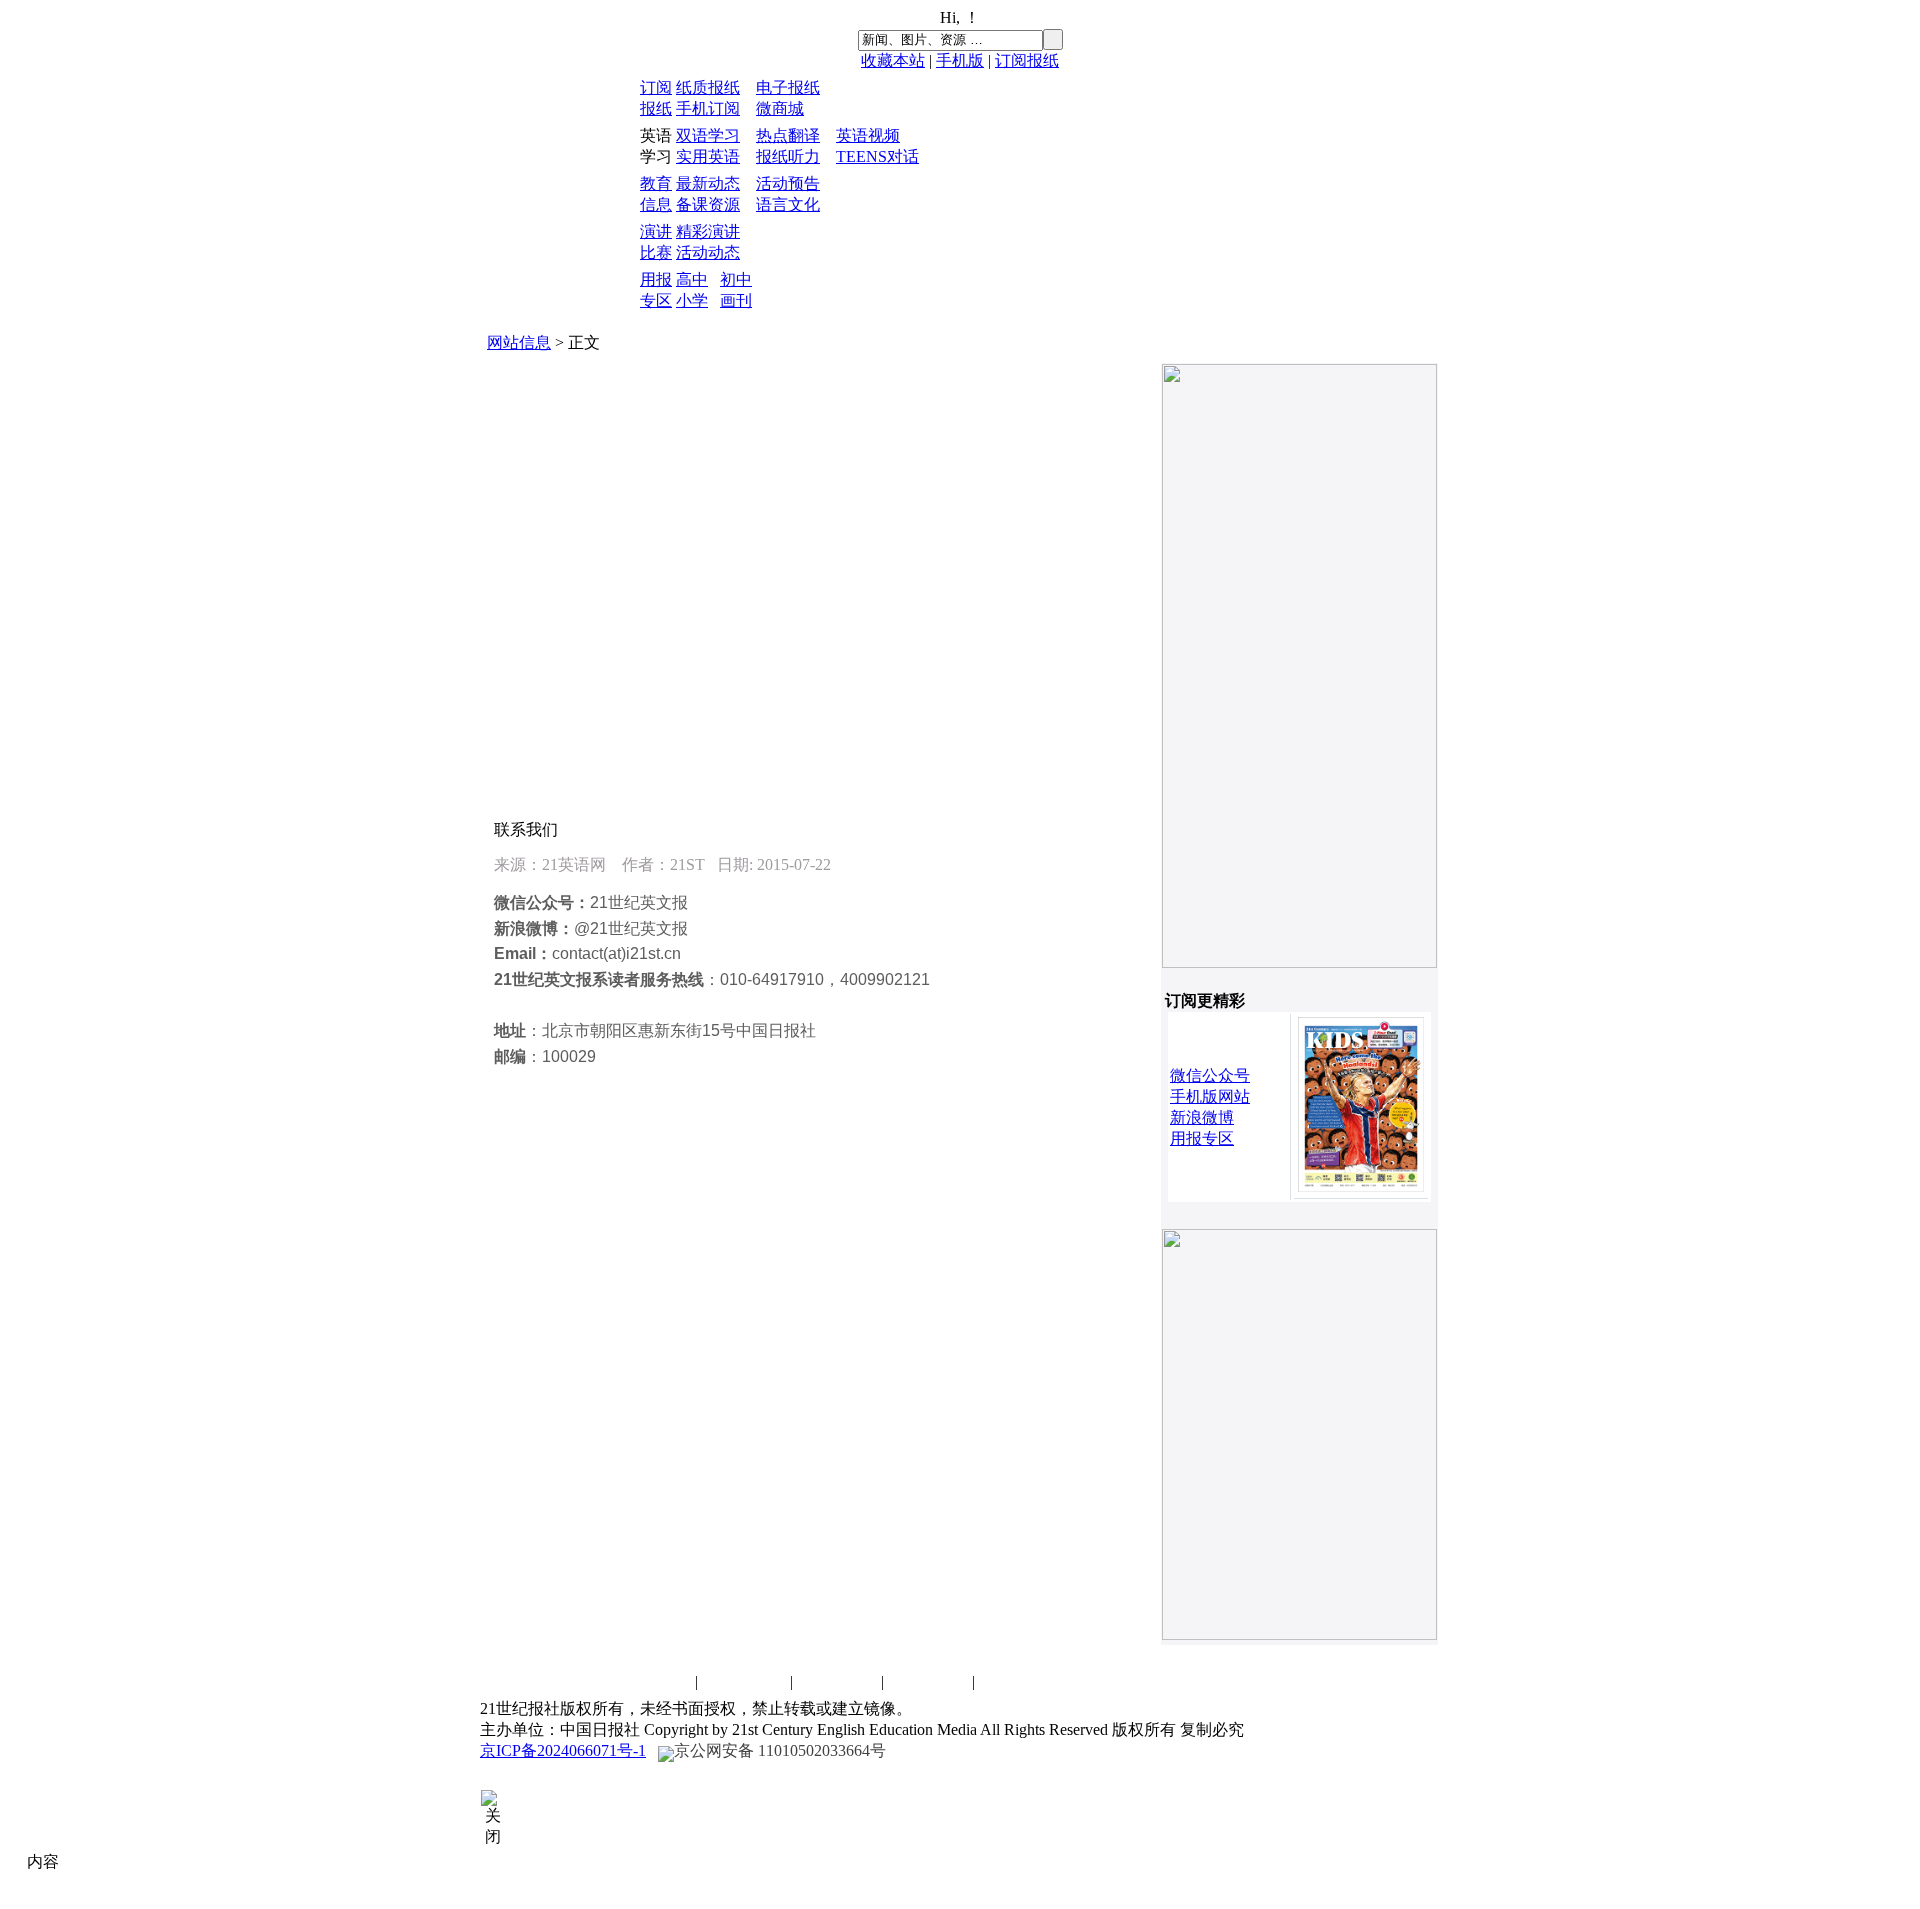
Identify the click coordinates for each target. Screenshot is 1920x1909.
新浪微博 (1202, 1117)
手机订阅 (708, 108)
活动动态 (708, 252)
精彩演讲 (708, 231)
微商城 (780, 108)
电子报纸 (788, 87)
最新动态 (708, 183)
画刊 (736, 300)
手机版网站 (1210, 1096)
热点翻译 (788, 135)
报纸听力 (788, 156)
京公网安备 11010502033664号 (780, 1750)
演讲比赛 (837, 1681)
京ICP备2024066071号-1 (563, 1750)
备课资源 (708, 204)
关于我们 (928, 1681)
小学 (692, 300)
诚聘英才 (746, 1681)
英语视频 (868, 135)
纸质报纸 (708, 87)
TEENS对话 (877, 156)
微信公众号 (1210, 1075)
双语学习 (708, 135)
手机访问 (1019, 1681)
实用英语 (708, 156)
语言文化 (788, 204)
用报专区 (1202, 1138)
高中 (692, 279)
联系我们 (651, 1681)
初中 (736, 279)
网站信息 (519, 342)
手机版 (960, 60)
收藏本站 (893, 60)
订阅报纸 (1027, 60)
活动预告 (788, 183)
